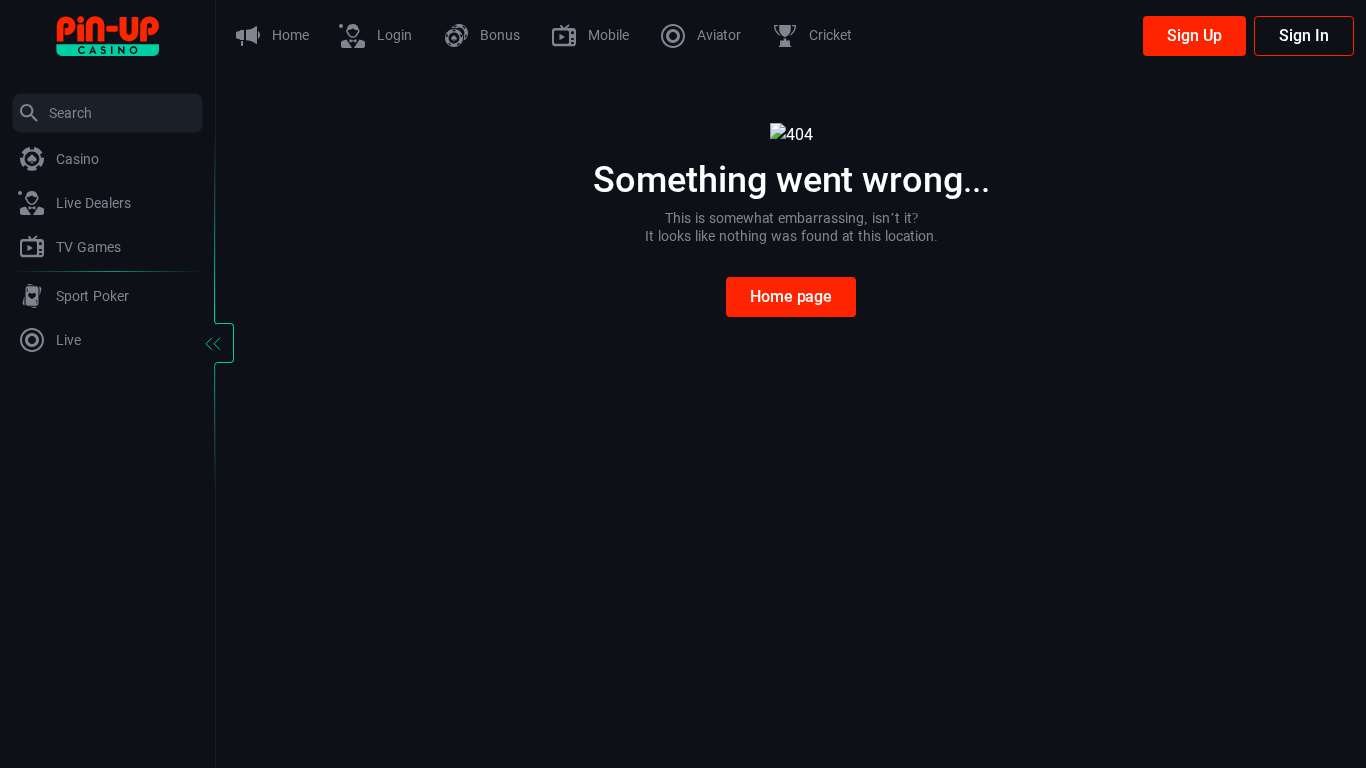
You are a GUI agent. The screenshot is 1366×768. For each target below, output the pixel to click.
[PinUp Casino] (107, 34)
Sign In (1304, 35)
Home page (791, 296)
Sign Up (1194, 35)
